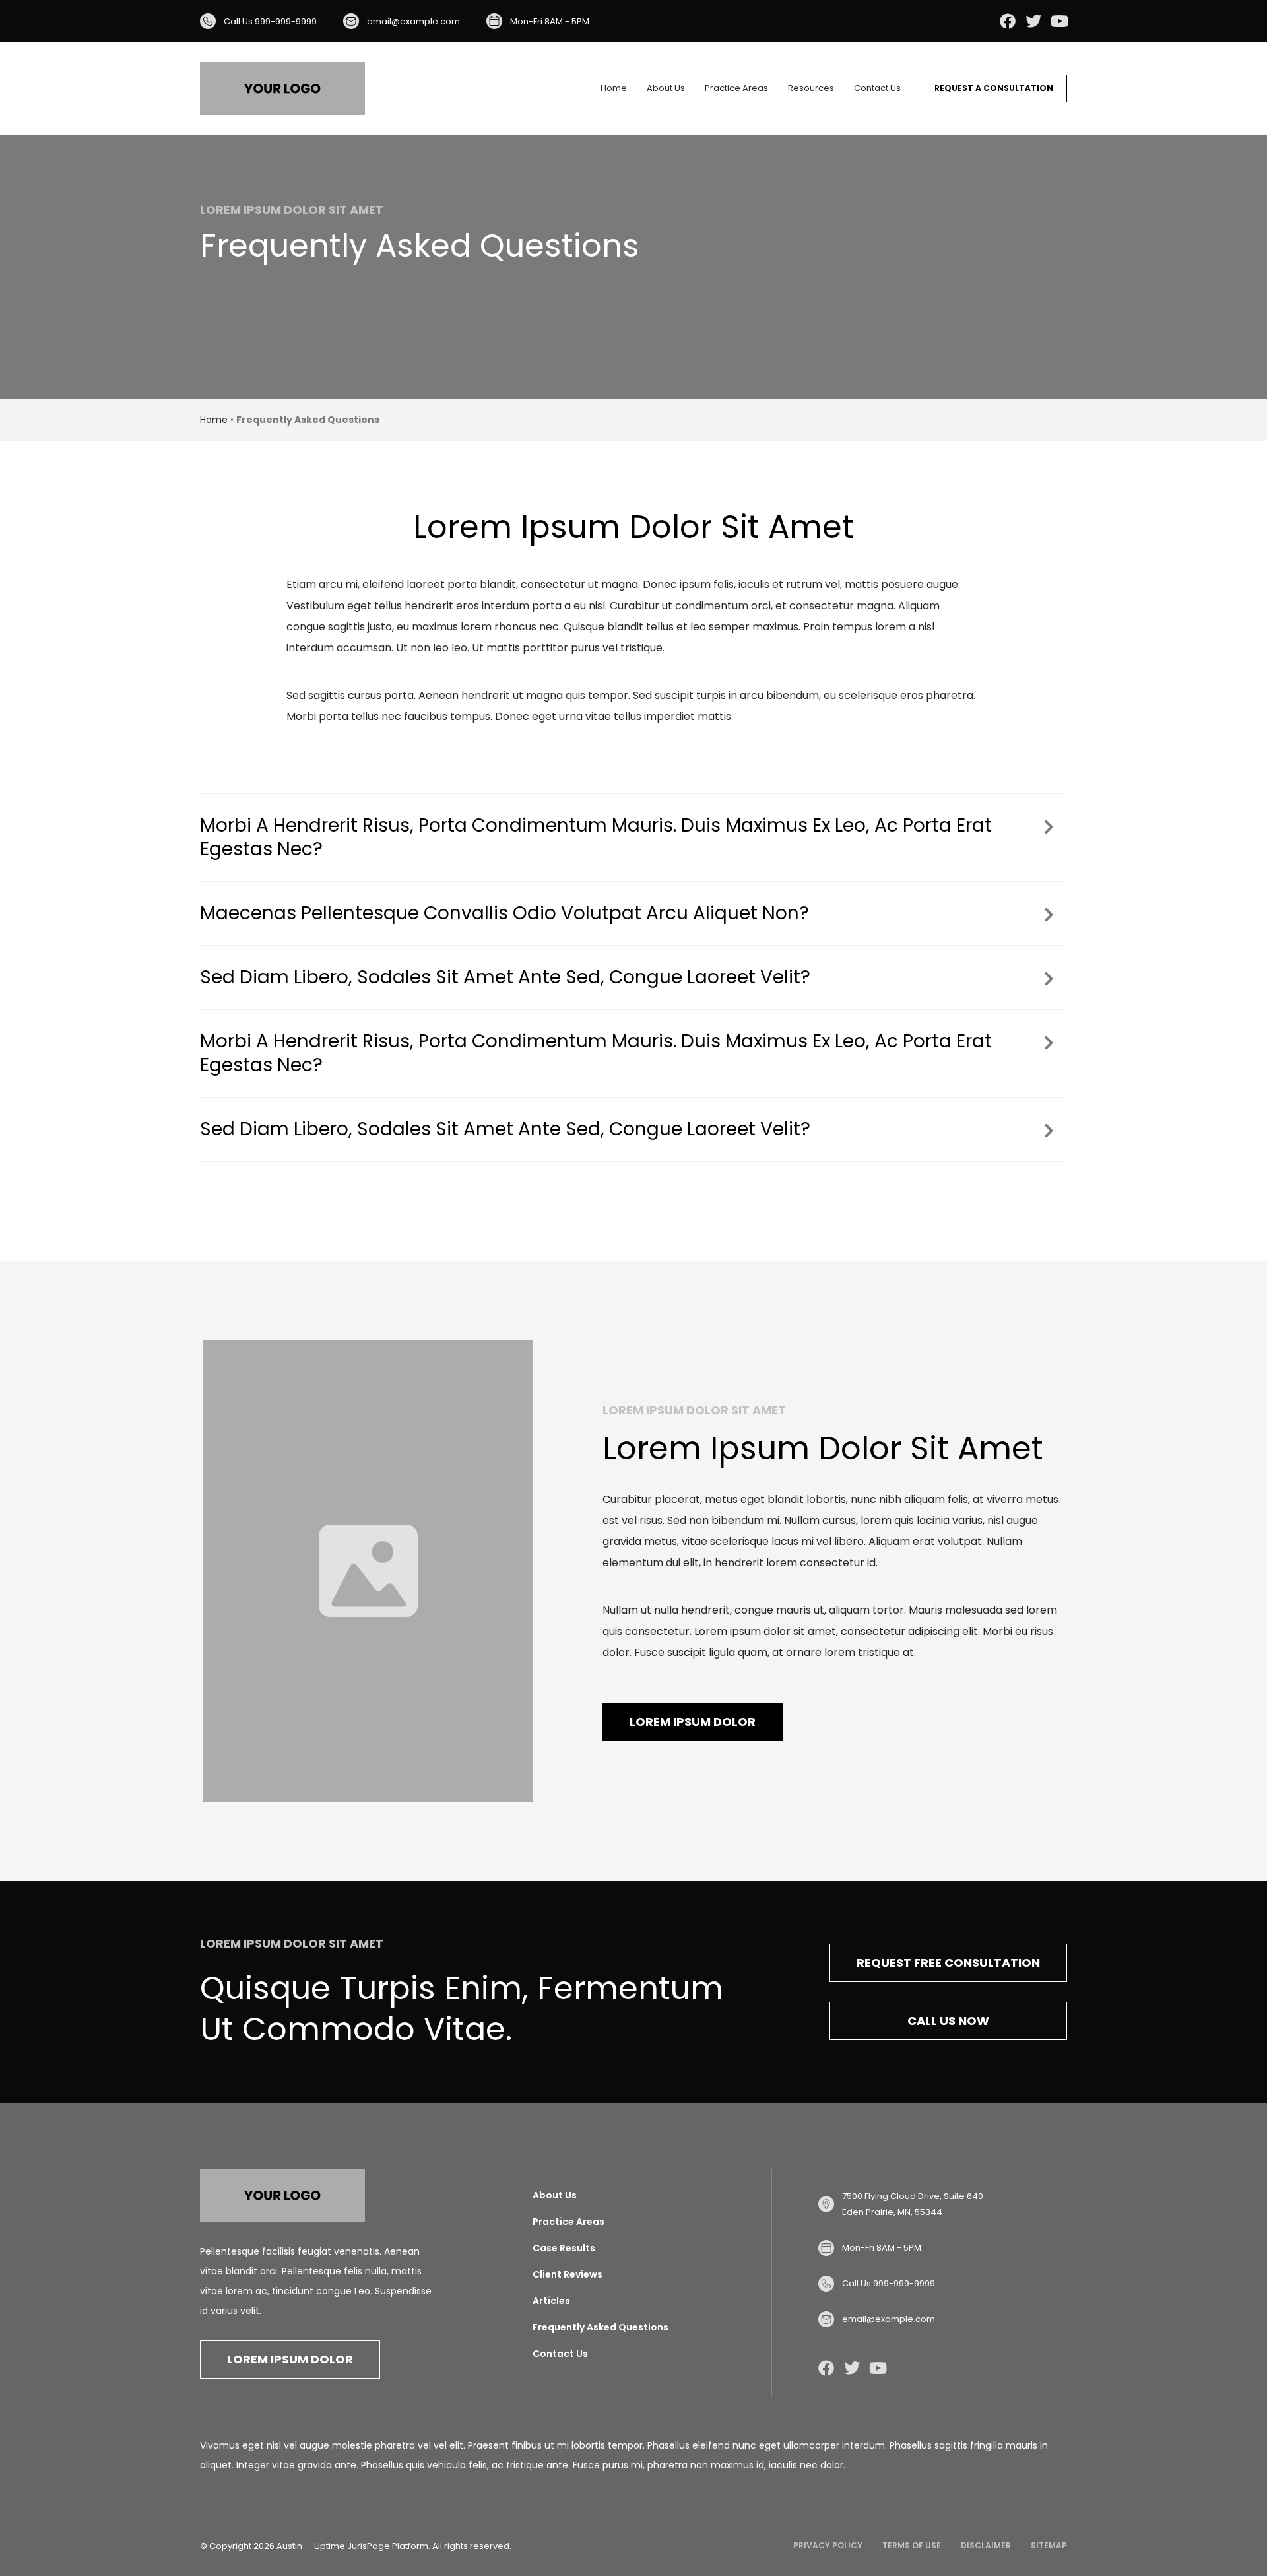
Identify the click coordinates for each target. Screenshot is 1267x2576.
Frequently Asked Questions (601, 2327)
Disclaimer (986, 2545)
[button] (633, 838)
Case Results (564, 2248)
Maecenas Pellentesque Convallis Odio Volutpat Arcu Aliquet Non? (504, 913)
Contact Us (877, 88)
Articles (551, 2301)
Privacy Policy (828, 2545)
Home (614, 88)
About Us (666, 88)
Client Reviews (568, 2274)
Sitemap (1049, 2545)
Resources (811, 88)
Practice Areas (736, 88)
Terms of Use (912, 2545)
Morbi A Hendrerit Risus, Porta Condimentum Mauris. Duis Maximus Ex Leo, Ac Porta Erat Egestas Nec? (596, 838)
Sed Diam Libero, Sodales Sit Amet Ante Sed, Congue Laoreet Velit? (505, 977)
